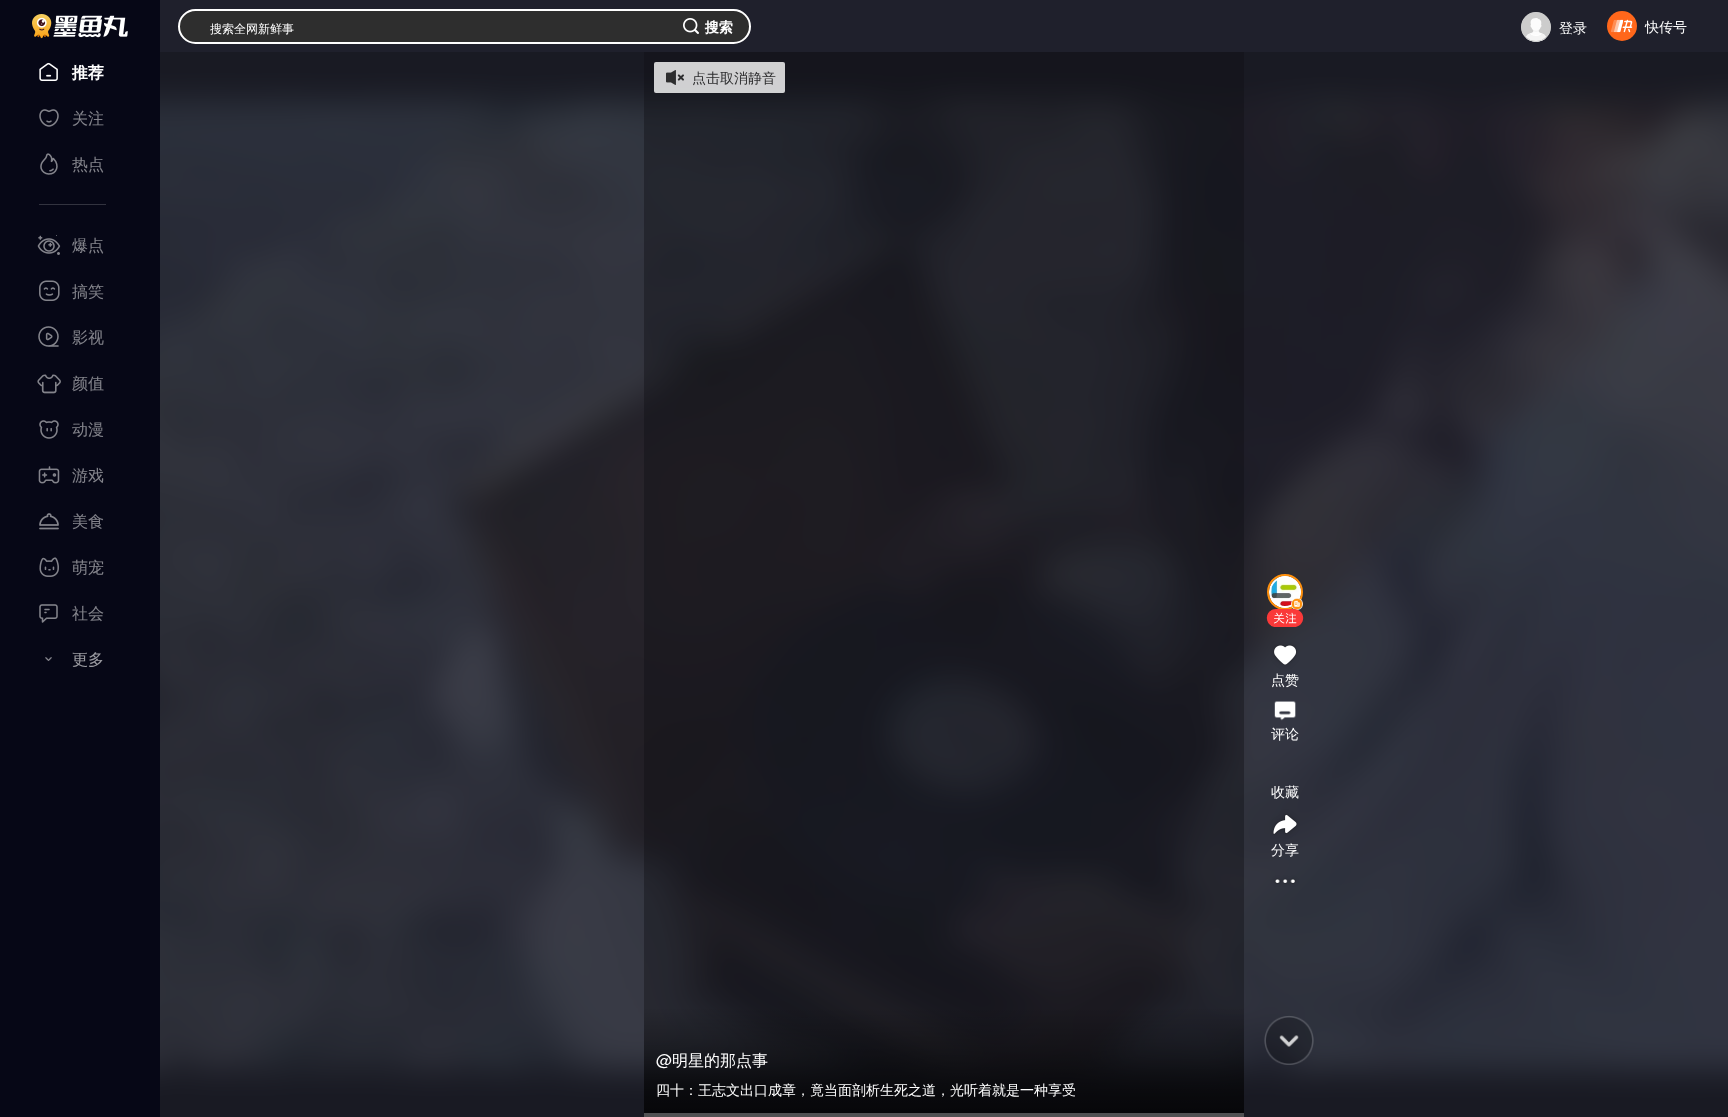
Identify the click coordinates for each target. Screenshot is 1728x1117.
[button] (1285, 618)
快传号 (1666, 26)
